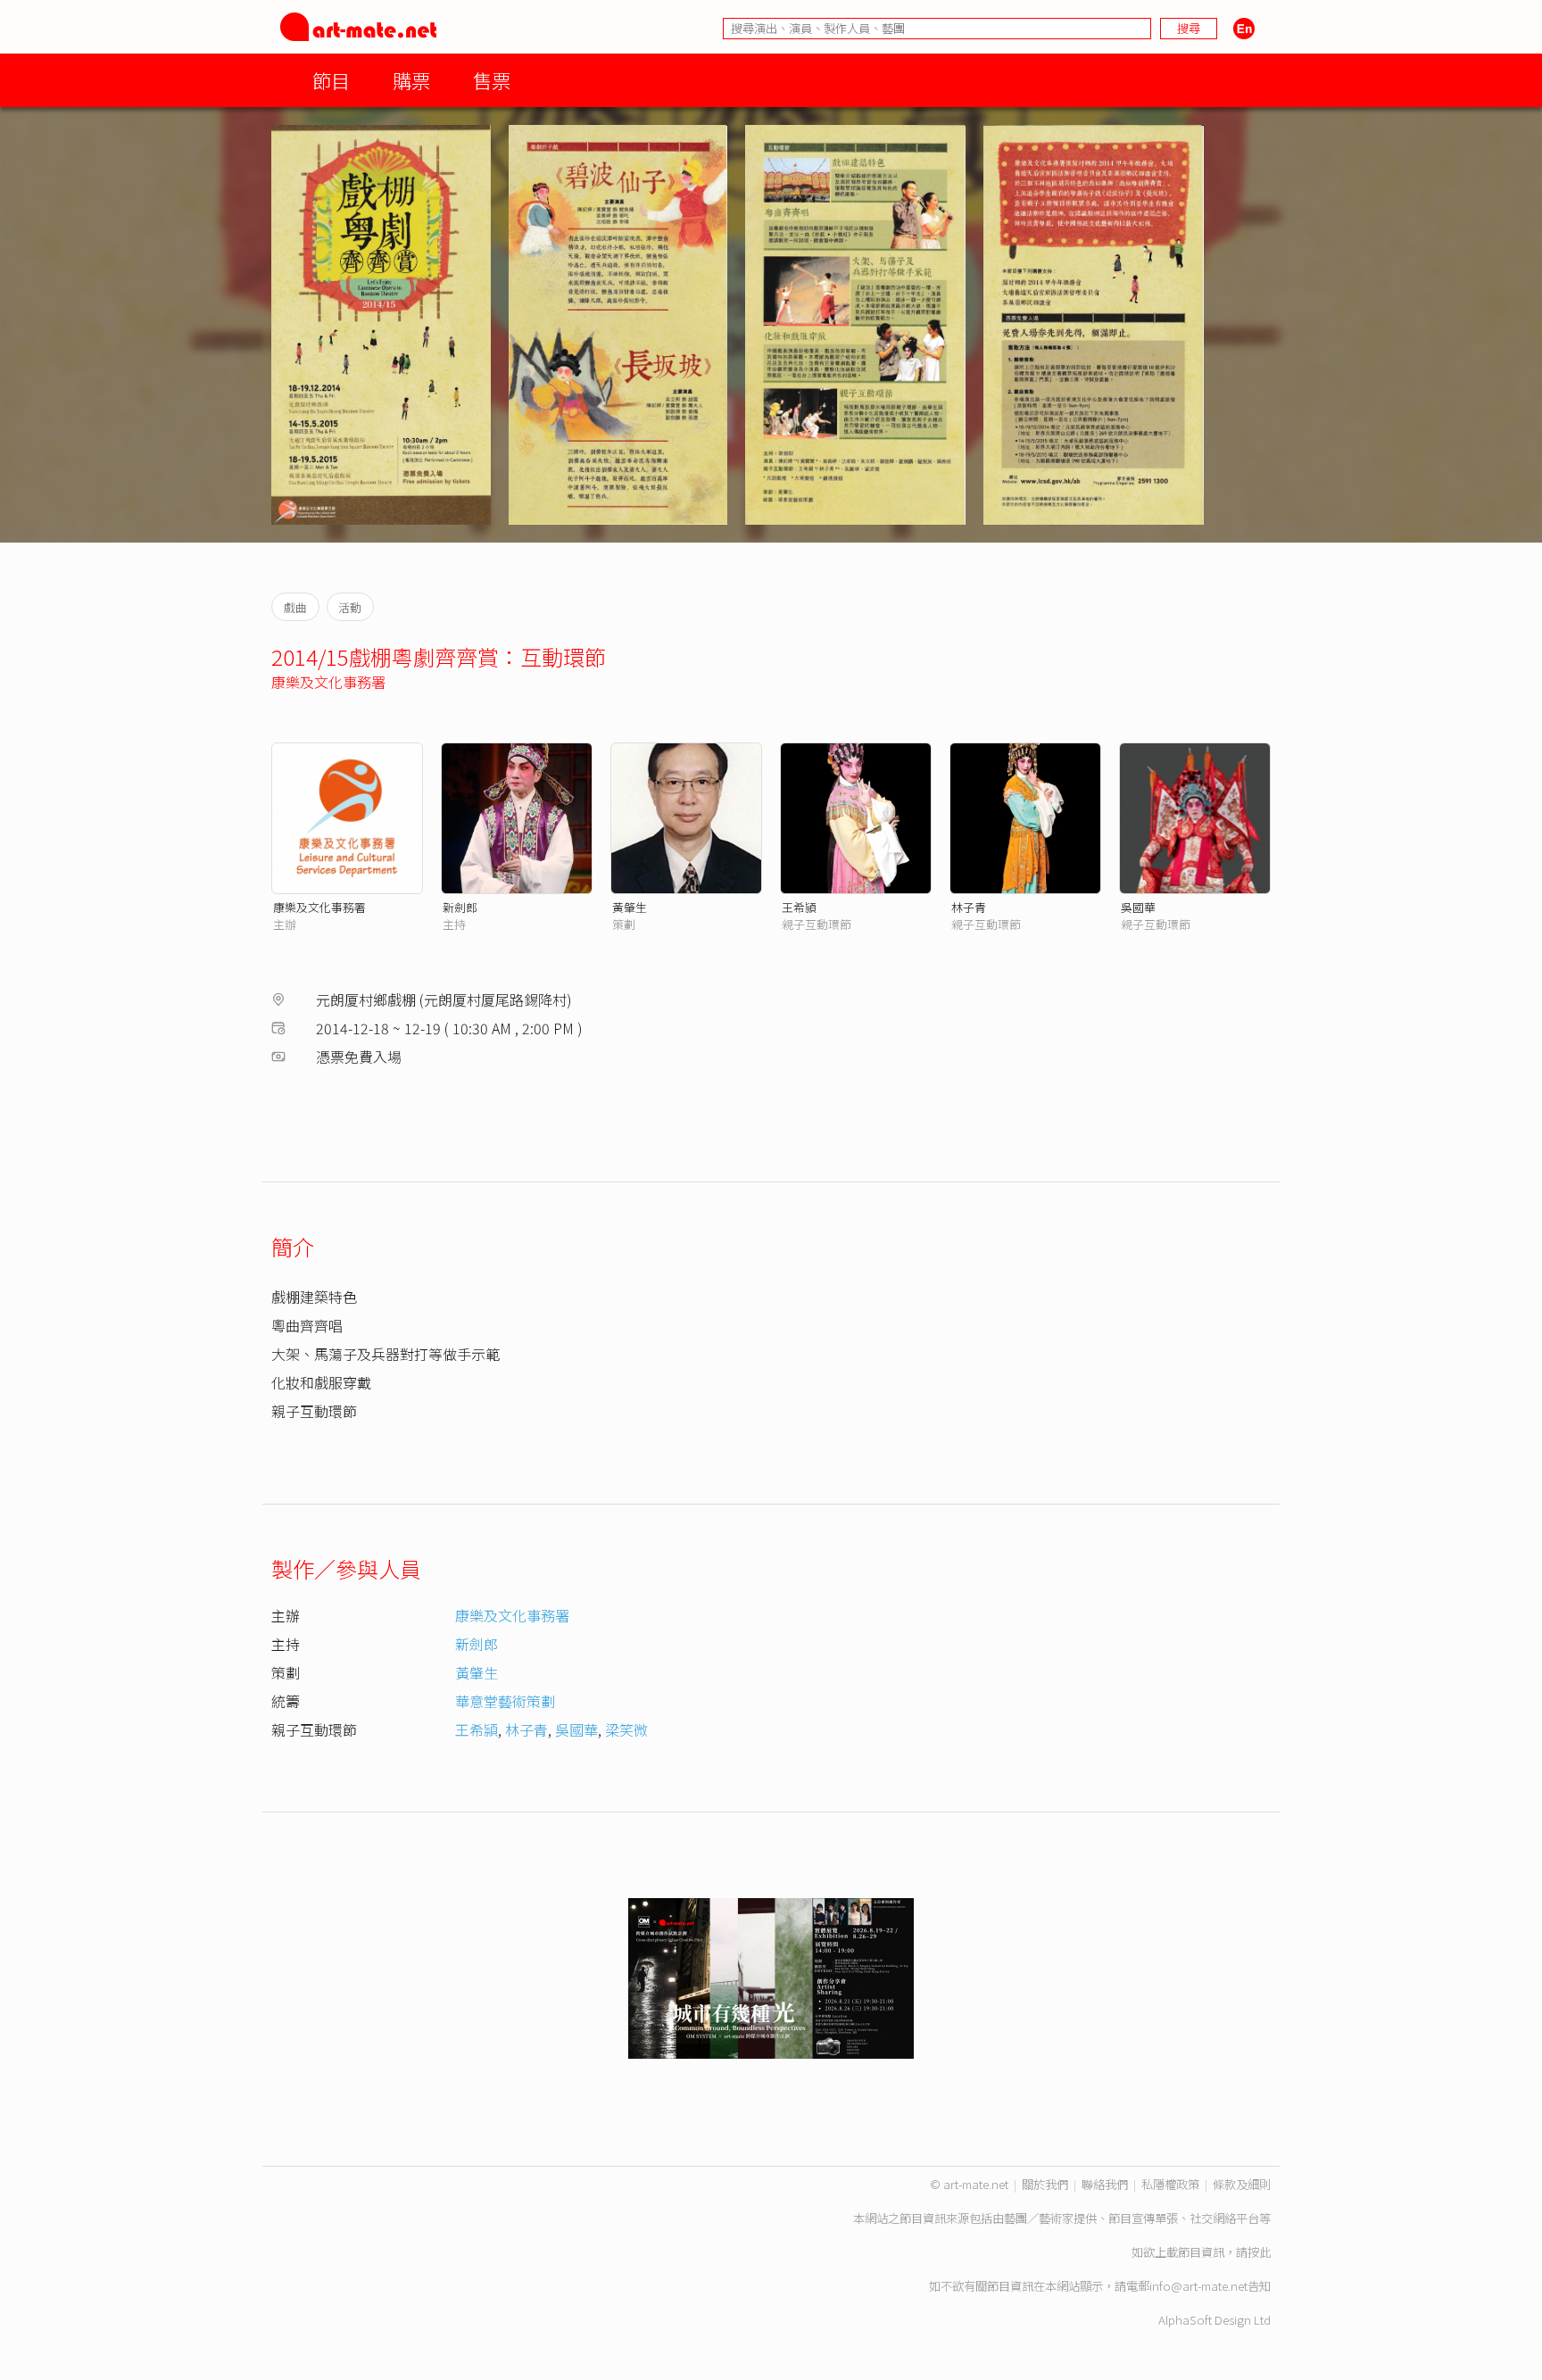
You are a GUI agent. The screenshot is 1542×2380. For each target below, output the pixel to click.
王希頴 (799, 907)
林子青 (969, 907)
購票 (411, 80)
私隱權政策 (1170, 2184)
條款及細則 (1242, 2184)
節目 (331, 80)
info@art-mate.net (1198, 2286)
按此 (1259, 2252)
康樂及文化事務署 (328, 682)
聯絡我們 (1105, 2184)
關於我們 (1045, 2184)
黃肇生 (630, 907)
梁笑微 (626, 1729)
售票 (492, 80)
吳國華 (1138, 907)
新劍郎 (460, 907)
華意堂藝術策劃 (505, 1701)
